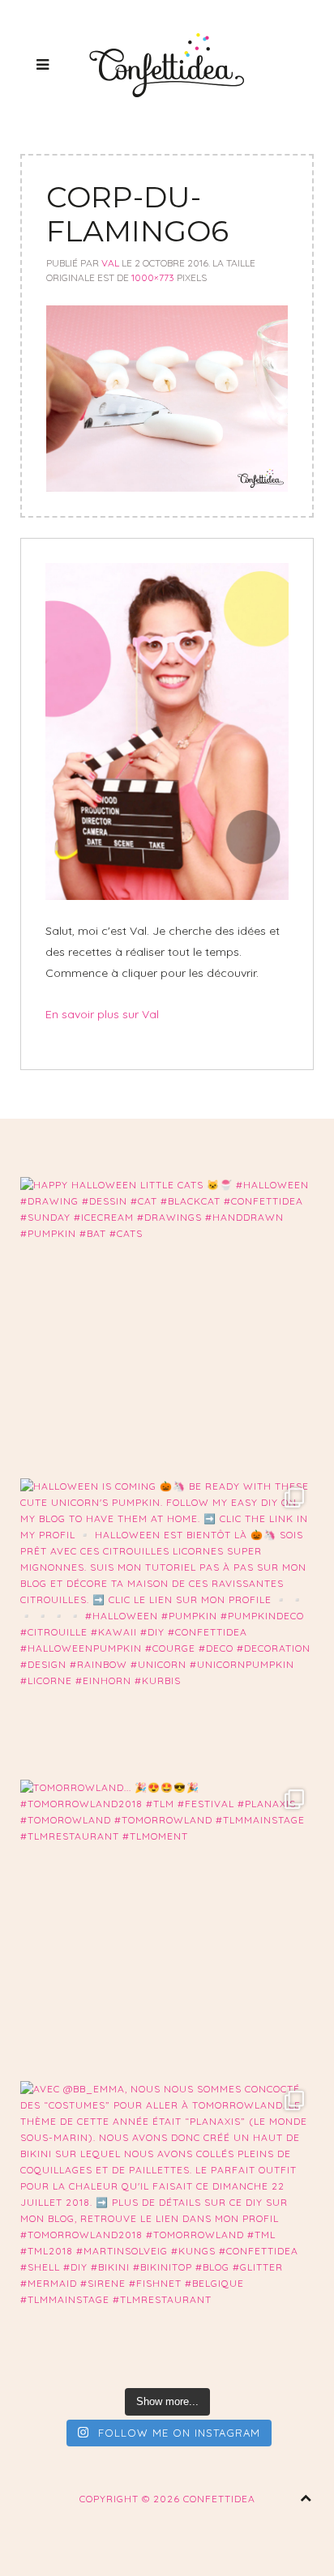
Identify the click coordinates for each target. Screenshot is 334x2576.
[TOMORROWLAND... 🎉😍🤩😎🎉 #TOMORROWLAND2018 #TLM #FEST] (167, 1926)
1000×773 (153, 277)
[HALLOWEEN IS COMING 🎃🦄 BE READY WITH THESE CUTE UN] (167, 1625)
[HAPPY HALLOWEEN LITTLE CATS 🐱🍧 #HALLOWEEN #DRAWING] (167, 1324)
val (110, 263)
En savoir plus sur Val (102, 1014)
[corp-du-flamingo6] (167, 398)
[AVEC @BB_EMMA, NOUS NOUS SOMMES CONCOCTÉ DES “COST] (167, 2228)
